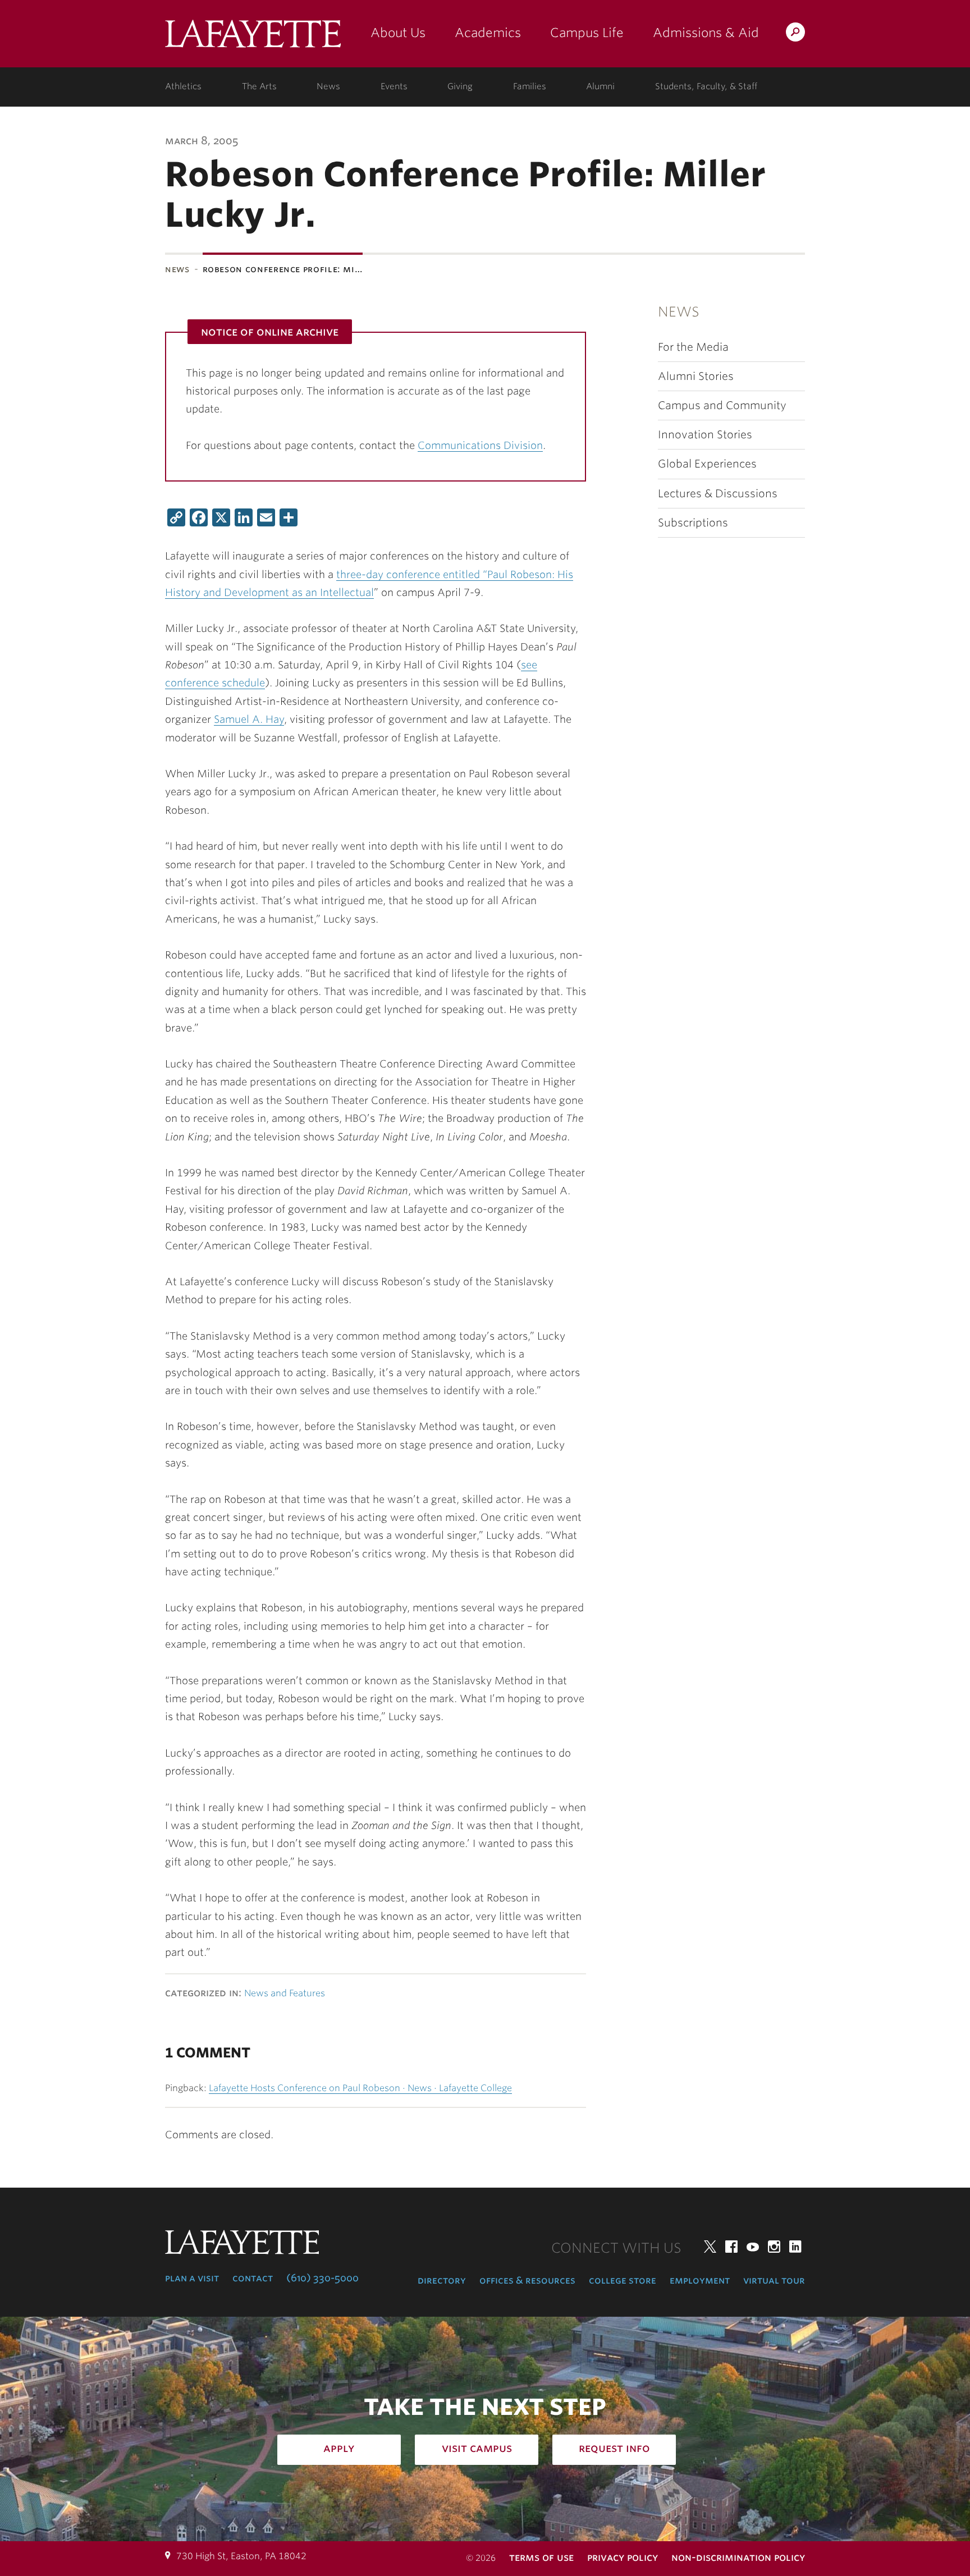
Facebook (731, 2247)
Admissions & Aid (706, 33)
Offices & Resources (527, 2280)
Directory (442, 2280)
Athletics (183, 86)
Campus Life (587, 33)
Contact (253, 2278)
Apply (339, 2448)
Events (394, 86)
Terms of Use (541, 2557)
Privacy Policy (623, 2557)
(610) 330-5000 (322, 2278)
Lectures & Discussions (718, 494)
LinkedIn (795, 2247)
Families (530, 86)
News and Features (285, 1993)
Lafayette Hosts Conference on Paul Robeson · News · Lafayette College (360, 2088)
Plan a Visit (192, 2278)
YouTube (753, 2247)
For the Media (693, 347)
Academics (488, 33)
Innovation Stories (705, 435)
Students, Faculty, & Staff (706, 86)
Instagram (774, 2247)
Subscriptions (693, 523)
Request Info (614, 2448)
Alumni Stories (696, 376)
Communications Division (480, 445)
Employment (700, 2280)
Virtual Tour (774, 2280)
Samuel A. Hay (249, 719)
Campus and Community (722, 405)
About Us (398, 33)
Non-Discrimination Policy (738, 2557)
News (328, 86)
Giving (460, 86)
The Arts (259, 86)
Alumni (600, 86)
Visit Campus (477, 2448)
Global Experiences (707, 464)
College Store (623, 2280)
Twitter (710, 2247)
